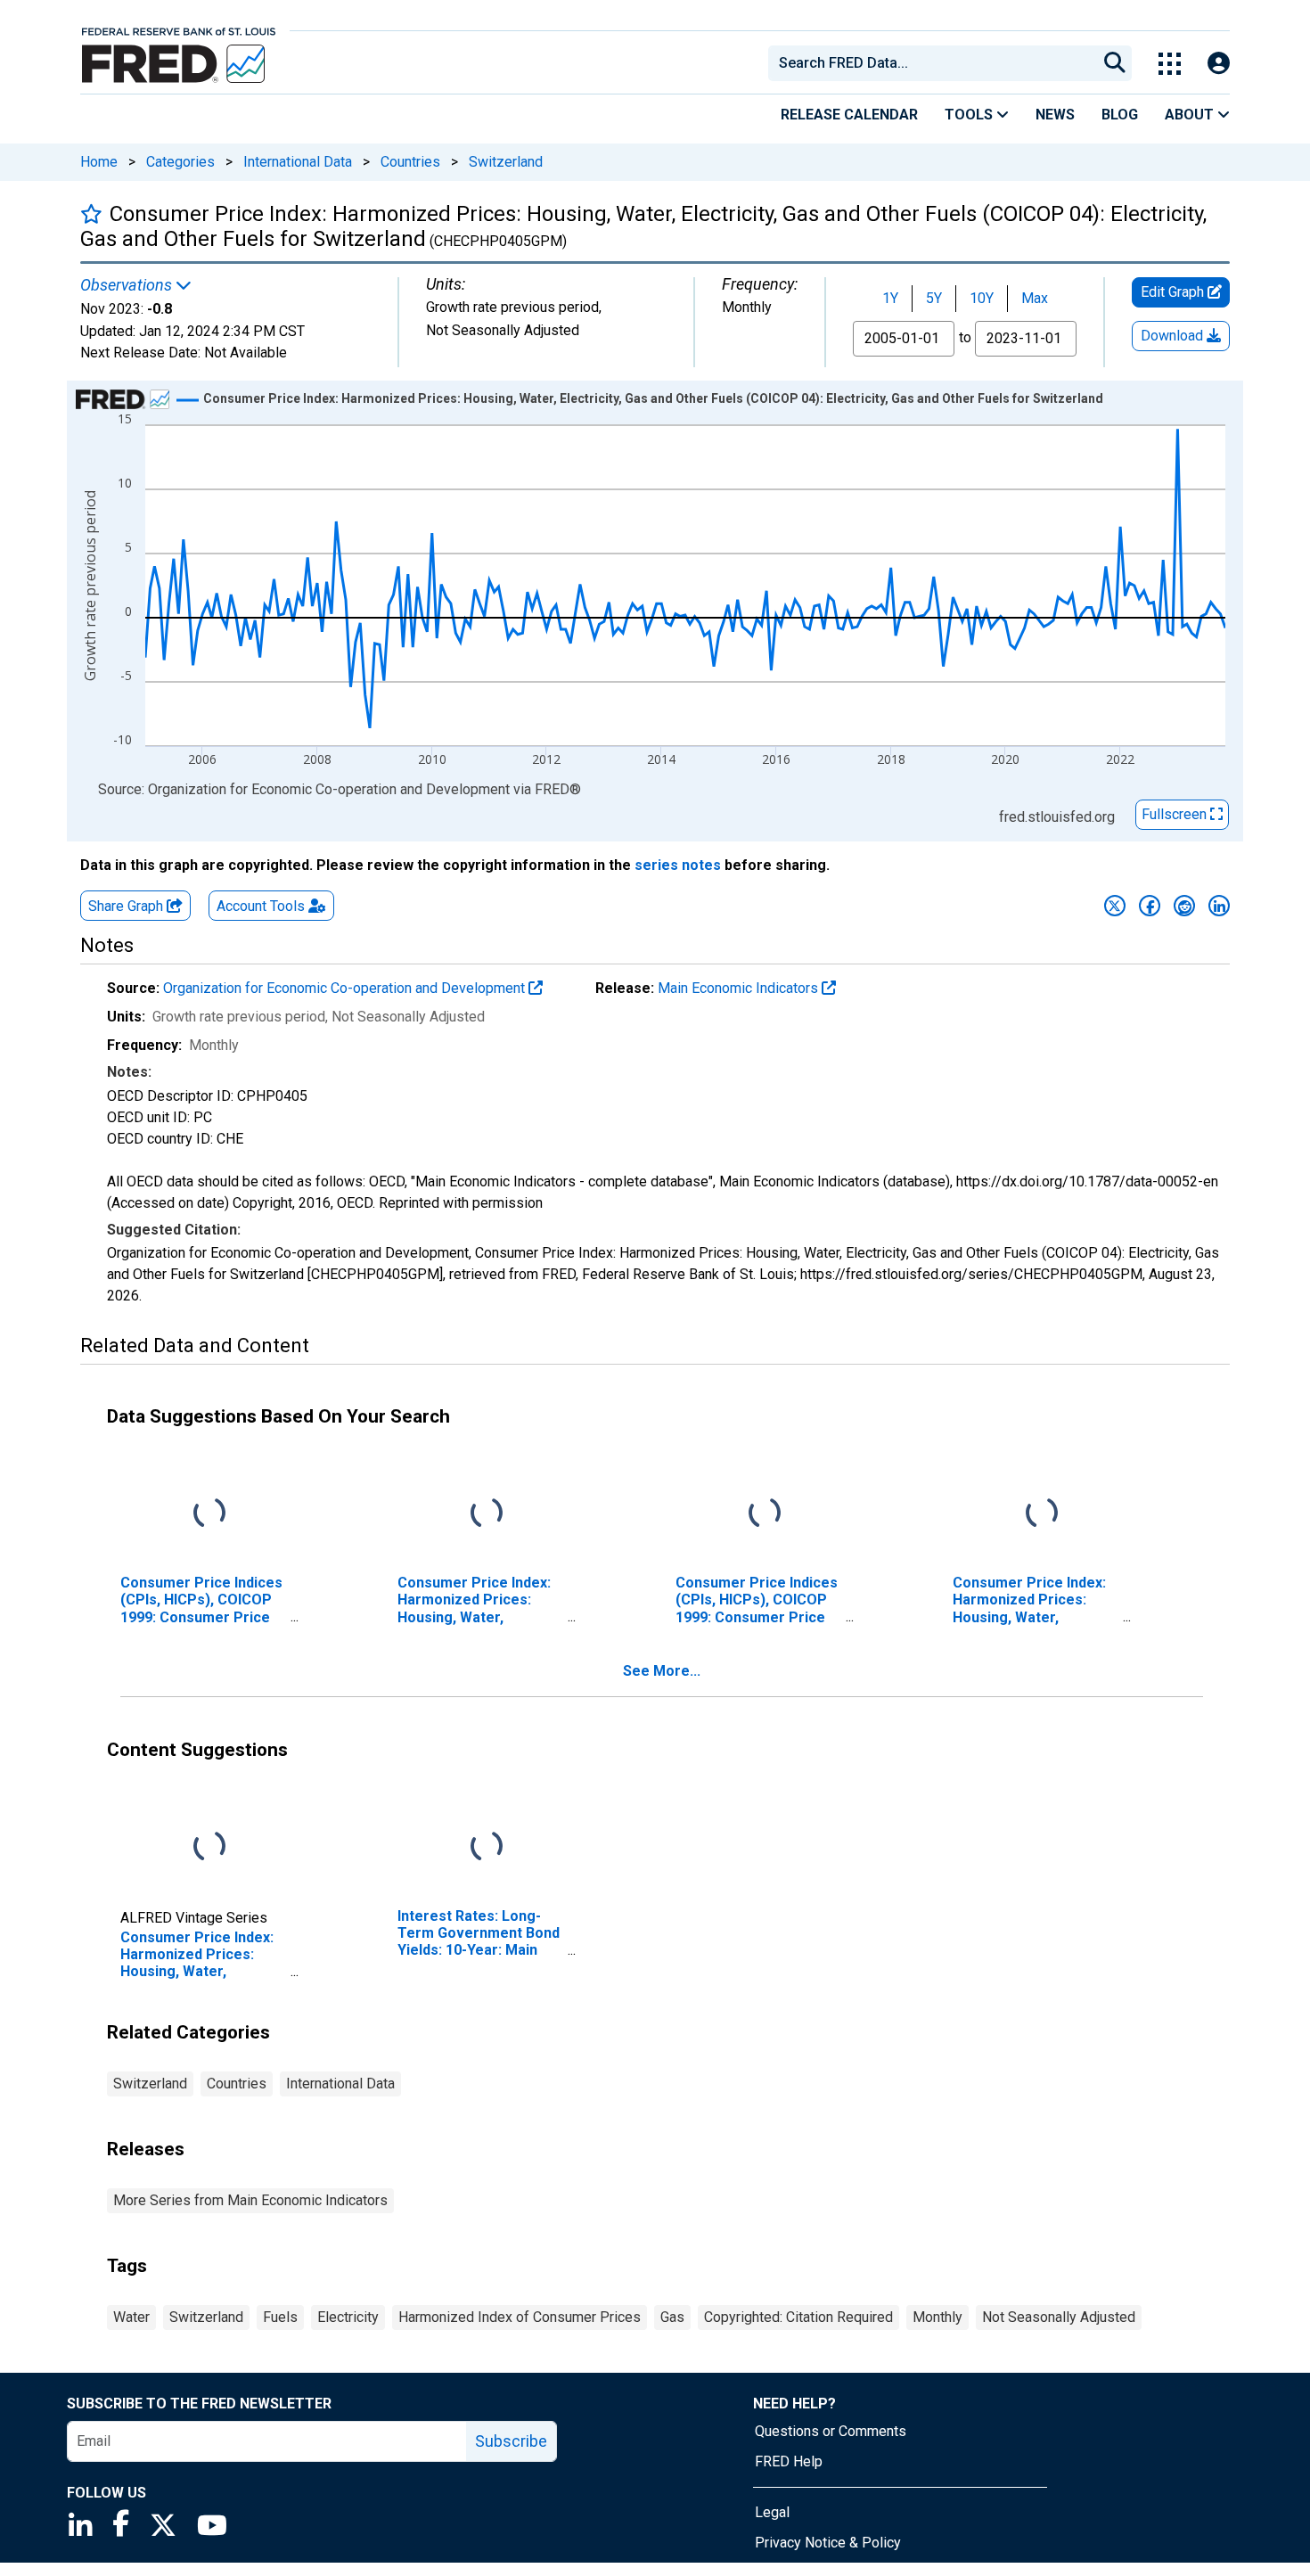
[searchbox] (936, 63)
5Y (934, 298)
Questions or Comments (831, 2431)
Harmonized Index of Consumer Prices (520, 2317)
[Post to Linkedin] (1219, 906)
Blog (1120, 115)
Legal (772, 2512)
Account (261, 906)
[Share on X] (1115, 906)
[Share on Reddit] (1184, 906)
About (1191, 115)
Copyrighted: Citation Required (798, 2317)
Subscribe (511, 2441)
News (1055, 115)
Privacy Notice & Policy (828, 2543)
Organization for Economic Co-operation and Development (346, 988)
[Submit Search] (1115, 63)
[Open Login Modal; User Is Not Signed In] (1219, 64)
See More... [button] (662, 1671)
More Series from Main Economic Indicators (250, 2200)
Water (131, 2317)
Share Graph (127, 906)
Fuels (280, 2317)
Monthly (937, 2317)
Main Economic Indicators (740, 988)
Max (1035, 298)
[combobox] (931, 63)
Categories (180, 162)
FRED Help (789, 2461)
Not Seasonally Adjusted (1059, 2317)
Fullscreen (1176, 814)
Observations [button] (128, 285)
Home (99, 162)
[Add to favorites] (91, 213)
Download (1174, 336)
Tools (970, 115)
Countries (410, 162)
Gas (672, 2317)
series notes (678, 865)
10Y (982, 298)
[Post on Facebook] (1150, 906)
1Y (890, 298)
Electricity (348, 2317)
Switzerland (506, 162)
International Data (298, 162)
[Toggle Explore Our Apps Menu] (1170, 64)
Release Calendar (849, 115)
